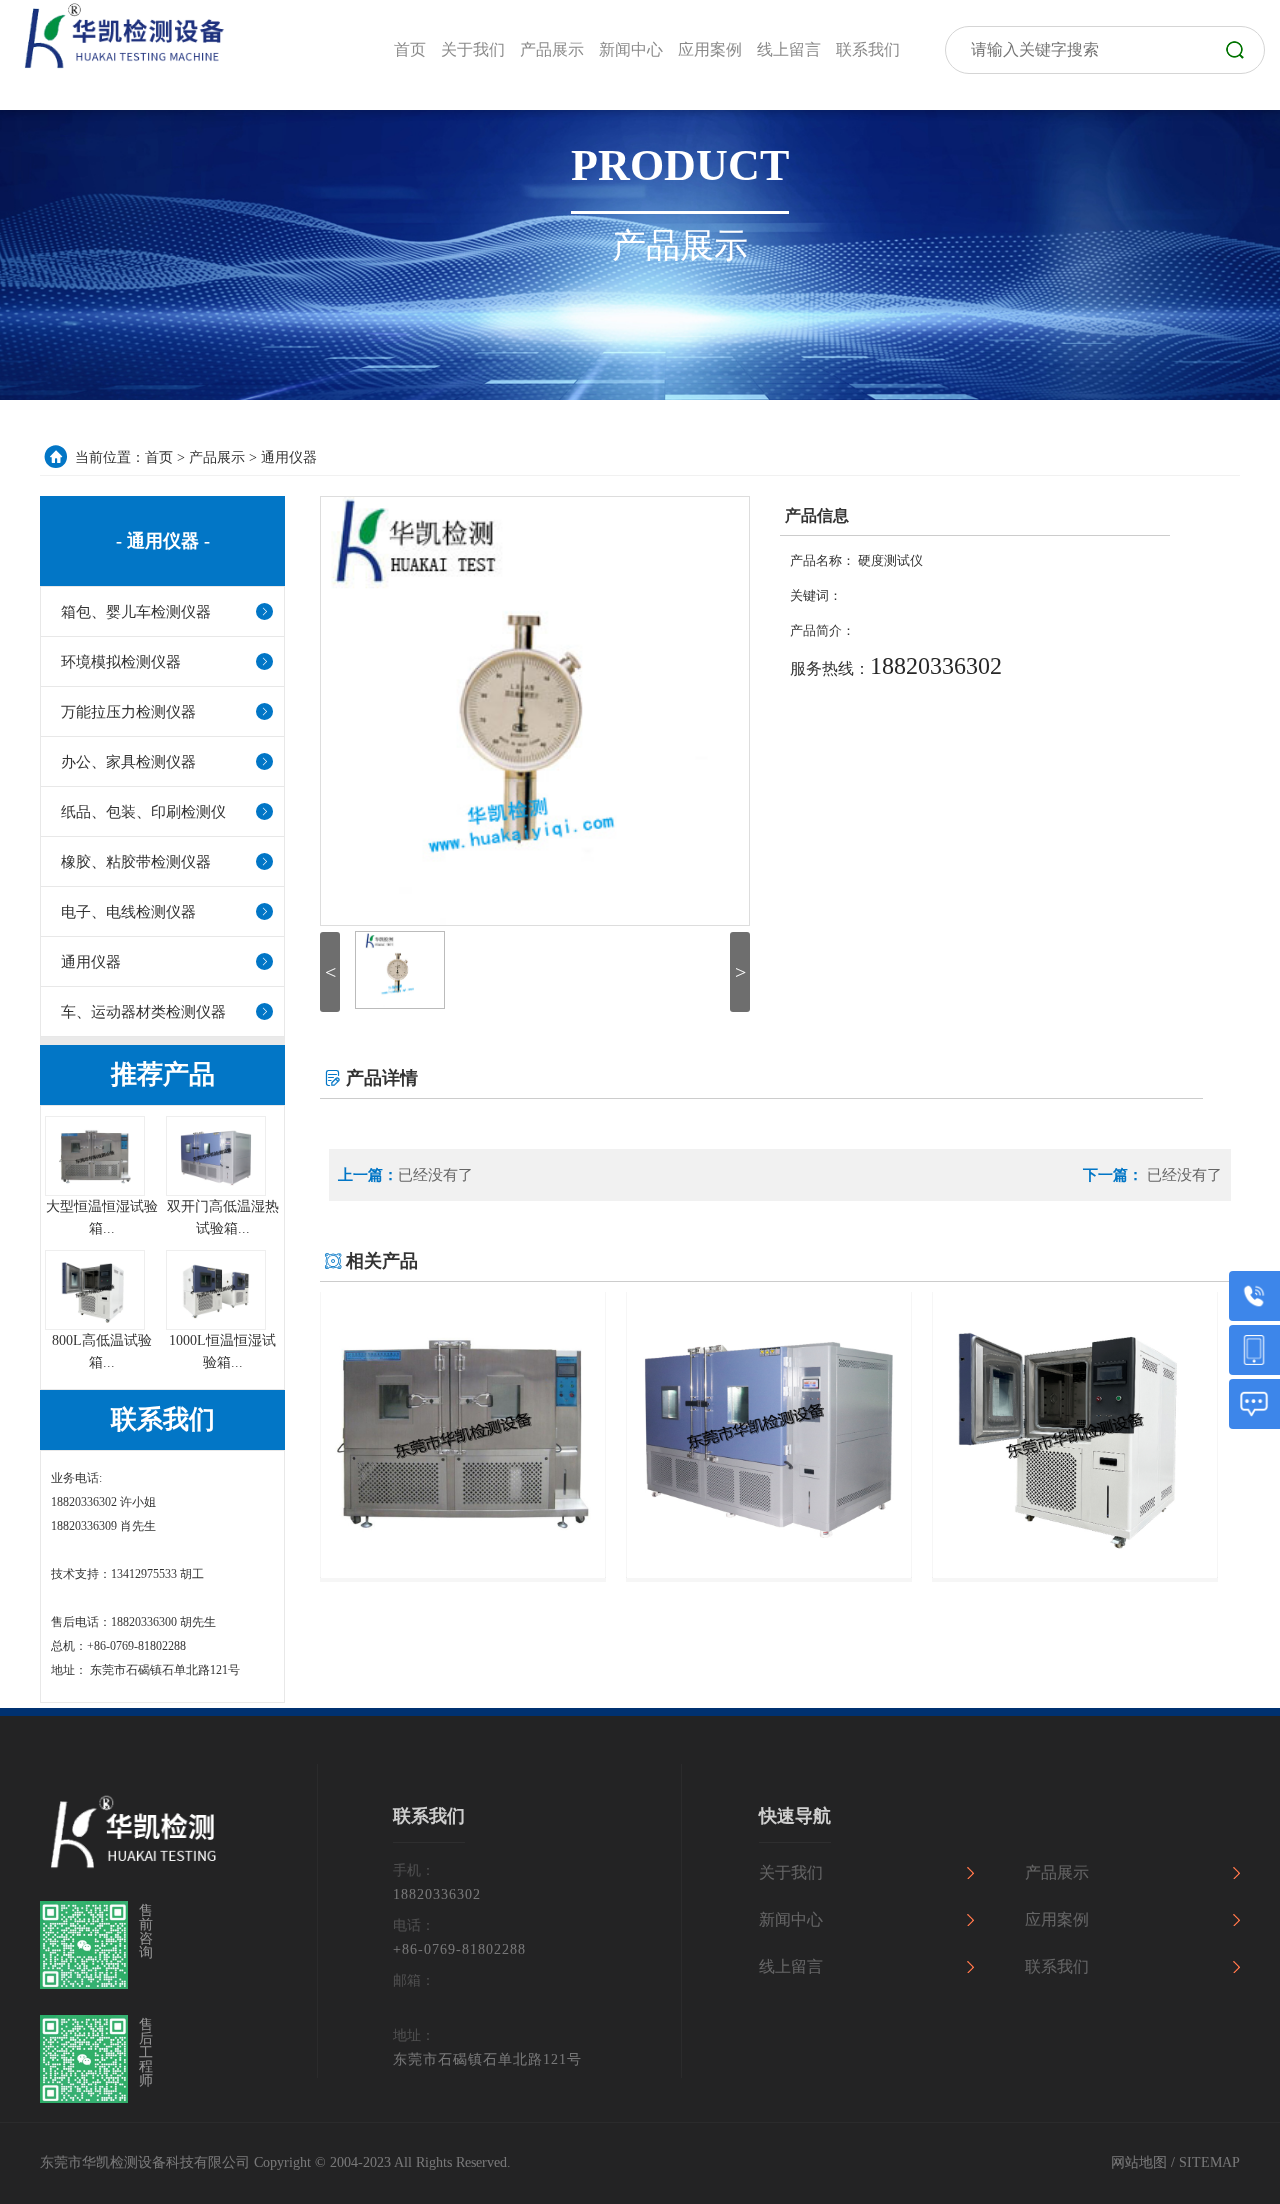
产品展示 (217, 457)
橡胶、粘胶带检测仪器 (136, 862)
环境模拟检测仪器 (121, 662)
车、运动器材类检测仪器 (143, 1012)
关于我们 (791, 1872)
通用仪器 (289, 457)
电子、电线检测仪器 (128, 912)
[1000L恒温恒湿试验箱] (216, 1326)
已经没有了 (435, 1175)
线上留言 (791, 1966)
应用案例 (1057, 1919)
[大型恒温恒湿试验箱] (95, 1192)
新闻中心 (791, 1919)
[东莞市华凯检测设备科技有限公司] (120, 35)
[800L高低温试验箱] (95, 1326)
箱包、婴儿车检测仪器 (136, 612)
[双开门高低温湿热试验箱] (216, 1192)
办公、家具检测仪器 (128, 762)
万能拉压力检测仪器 (128, 712)
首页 (159, 457)
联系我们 (1057, 1966)
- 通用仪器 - (163, 541)
